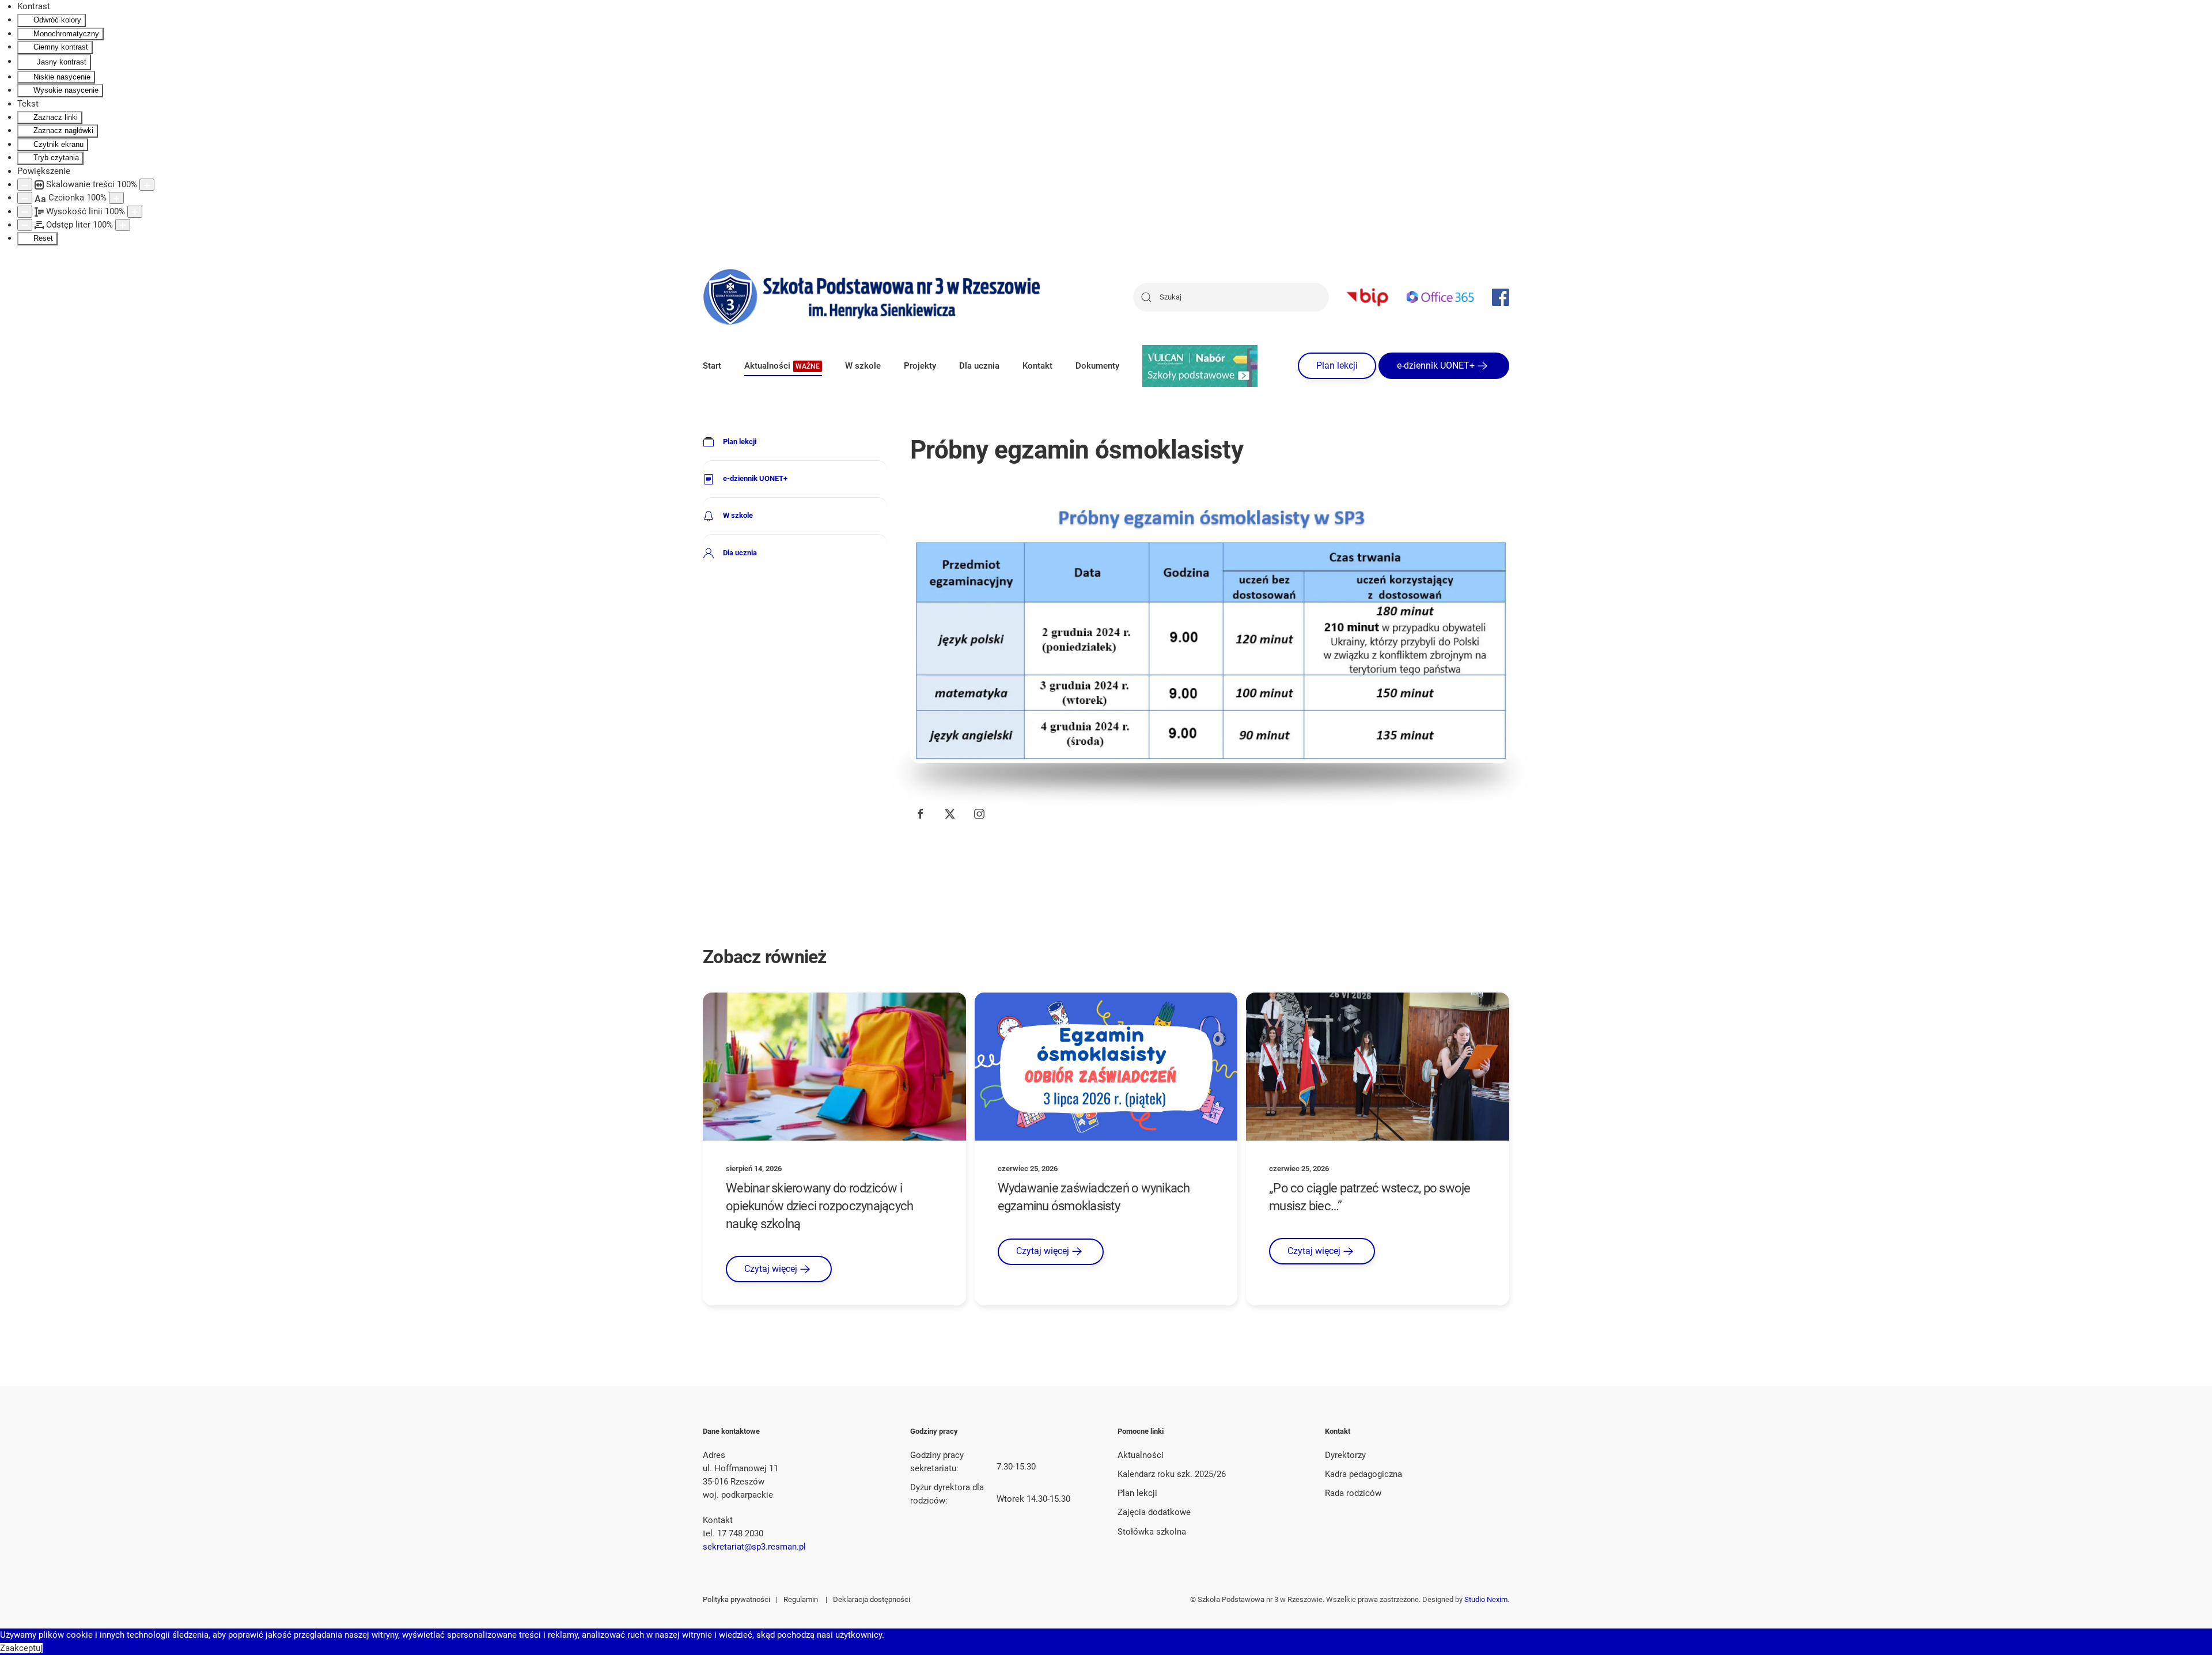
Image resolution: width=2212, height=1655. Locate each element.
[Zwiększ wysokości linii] (135, 212)
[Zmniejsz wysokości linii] (25, 212)
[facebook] (921, 814)
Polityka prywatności (736, 1599)
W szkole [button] (863, 366)
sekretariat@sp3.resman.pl (754, 1547)
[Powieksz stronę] (147, 185)
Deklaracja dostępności (872, 1599)
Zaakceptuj (21, 1648)
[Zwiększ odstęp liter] (123, 225)
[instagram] (979, 814)
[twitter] (950, 814)
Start (712, 366)
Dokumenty (1097, 366)
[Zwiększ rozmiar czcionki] (116, 198)
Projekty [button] (920, 366)
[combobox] (1231, 297)
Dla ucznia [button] (979, 366)
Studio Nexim (1486, 1599)
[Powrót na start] (873, 297)
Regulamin (801, 1599)
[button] (783, 366)
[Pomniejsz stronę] (25, 185)
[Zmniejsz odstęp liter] (25, 225)
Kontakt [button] (1037, 366)
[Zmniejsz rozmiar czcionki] (25, 198)
